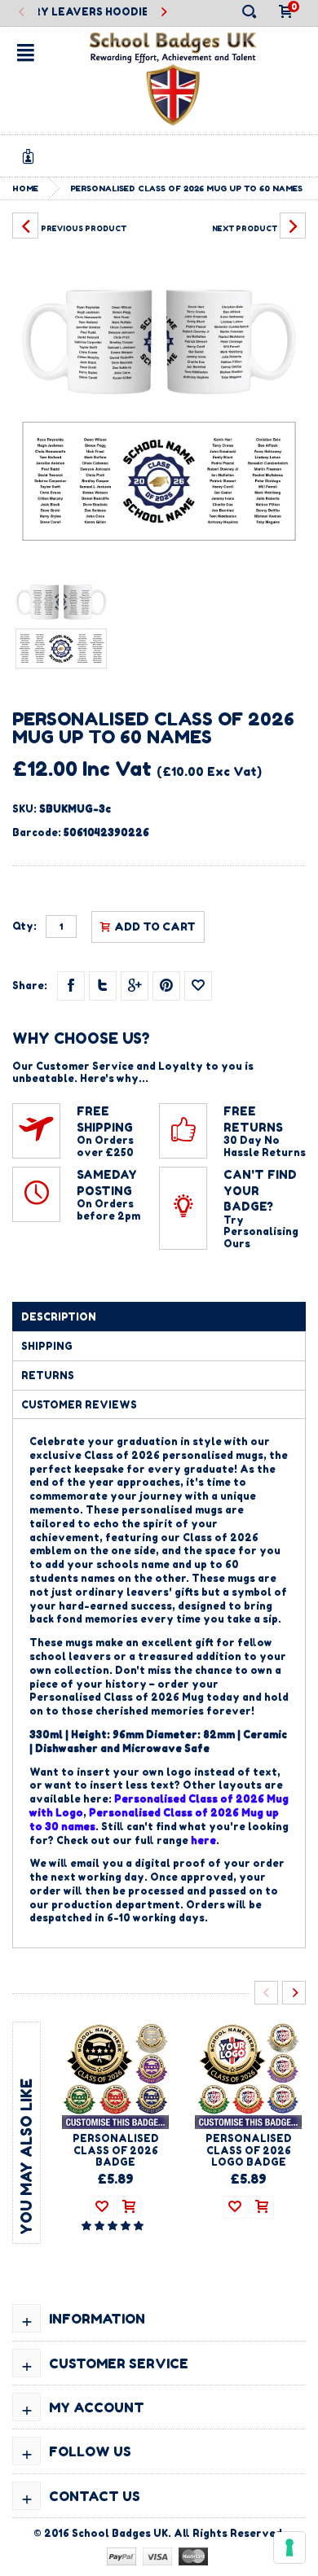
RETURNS (48, 1376)
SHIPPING (47, 1346)
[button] (114, 2226)
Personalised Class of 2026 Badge (116, 2150)
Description (59, 1317)
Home (25, 188)
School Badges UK (120, 2533)
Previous (22, 13)
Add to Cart (155, 927)
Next (163, 13)
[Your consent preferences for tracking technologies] (289, 2548)
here (203, 1840)
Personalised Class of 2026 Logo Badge (249, 2150)
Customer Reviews (79, 1405)
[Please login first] (198, 986)
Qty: (24, 927)
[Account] (31, 156)
